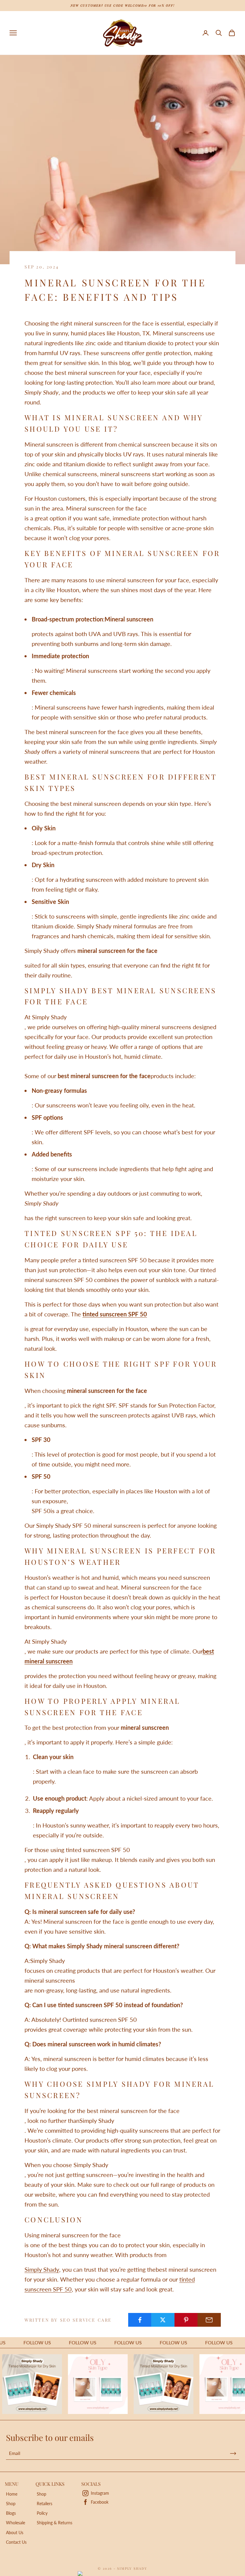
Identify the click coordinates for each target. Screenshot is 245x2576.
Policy (42, 2513)
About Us (15, 2533)
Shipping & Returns (55, 2523)
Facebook (100, 2502)
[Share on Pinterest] (186, 2320)
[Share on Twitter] (163, 2320)
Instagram (100, 2493)
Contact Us (16, 2542)
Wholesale (16, 2523)
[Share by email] (209, 2320)
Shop (11, 2504)
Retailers (45, 2504)
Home (12, 2494)
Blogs (11, 2513)
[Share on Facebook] (140, 2320)
